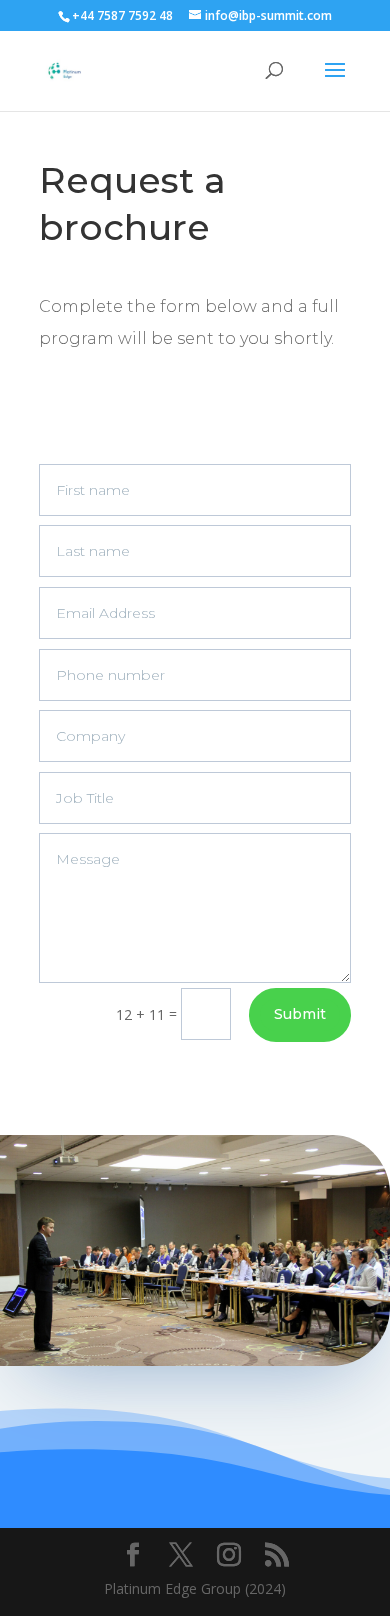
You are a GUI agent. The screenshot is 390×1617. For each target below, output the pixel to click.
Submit (300, 1014)
